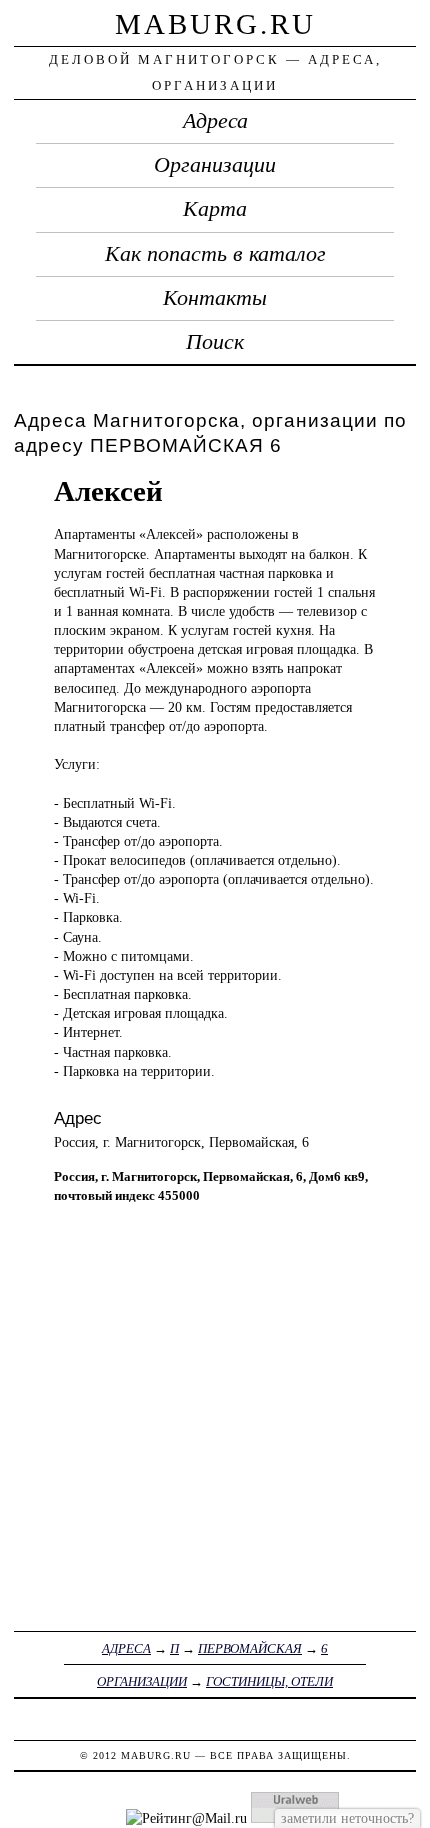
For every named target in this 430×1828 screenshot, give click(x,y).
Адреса (215, 121)
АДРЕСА (126, 1648)
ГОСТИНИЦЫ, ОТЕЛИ (269, 1681)
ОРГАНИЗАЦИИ (142, 1681)
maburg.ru (215, 24)
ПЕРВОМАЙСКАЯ (250, 1648)
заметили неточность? (347, 1818)
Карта (215, 209)
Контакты (215, 298)
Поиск (215, 342)
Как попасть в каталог (215, 254)
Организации (215, 165)
